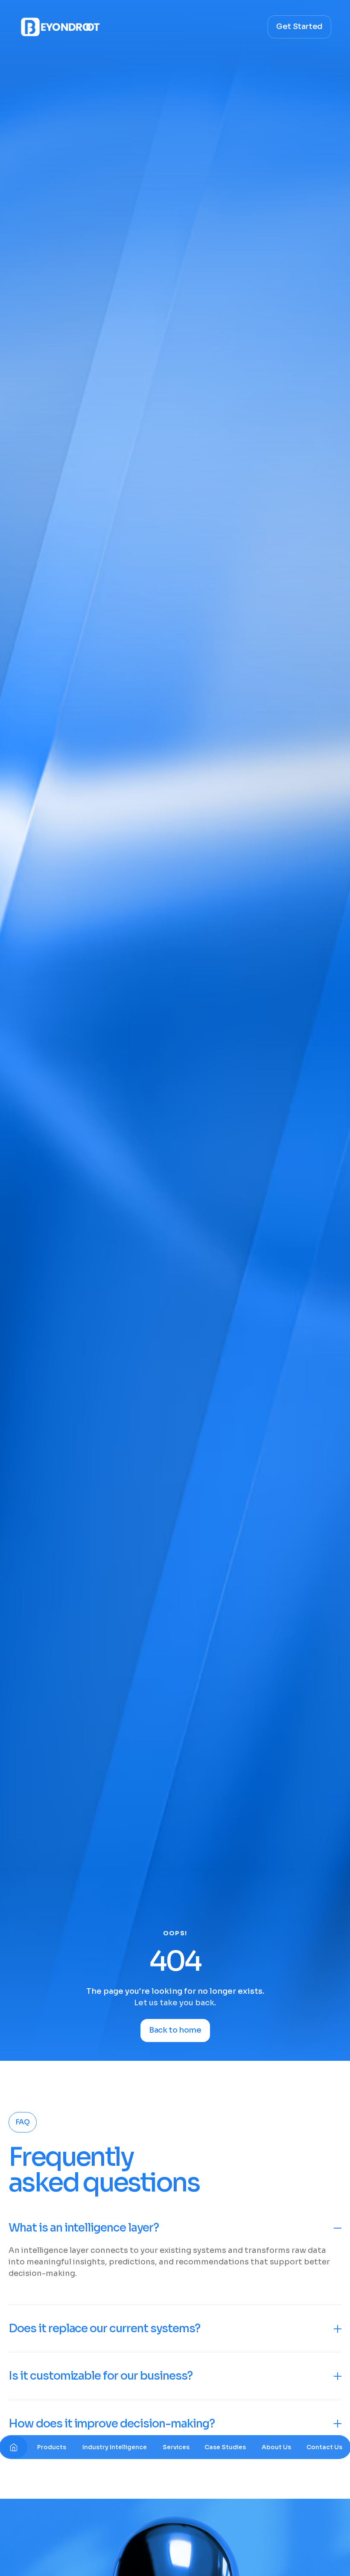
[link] (52, 2447)
